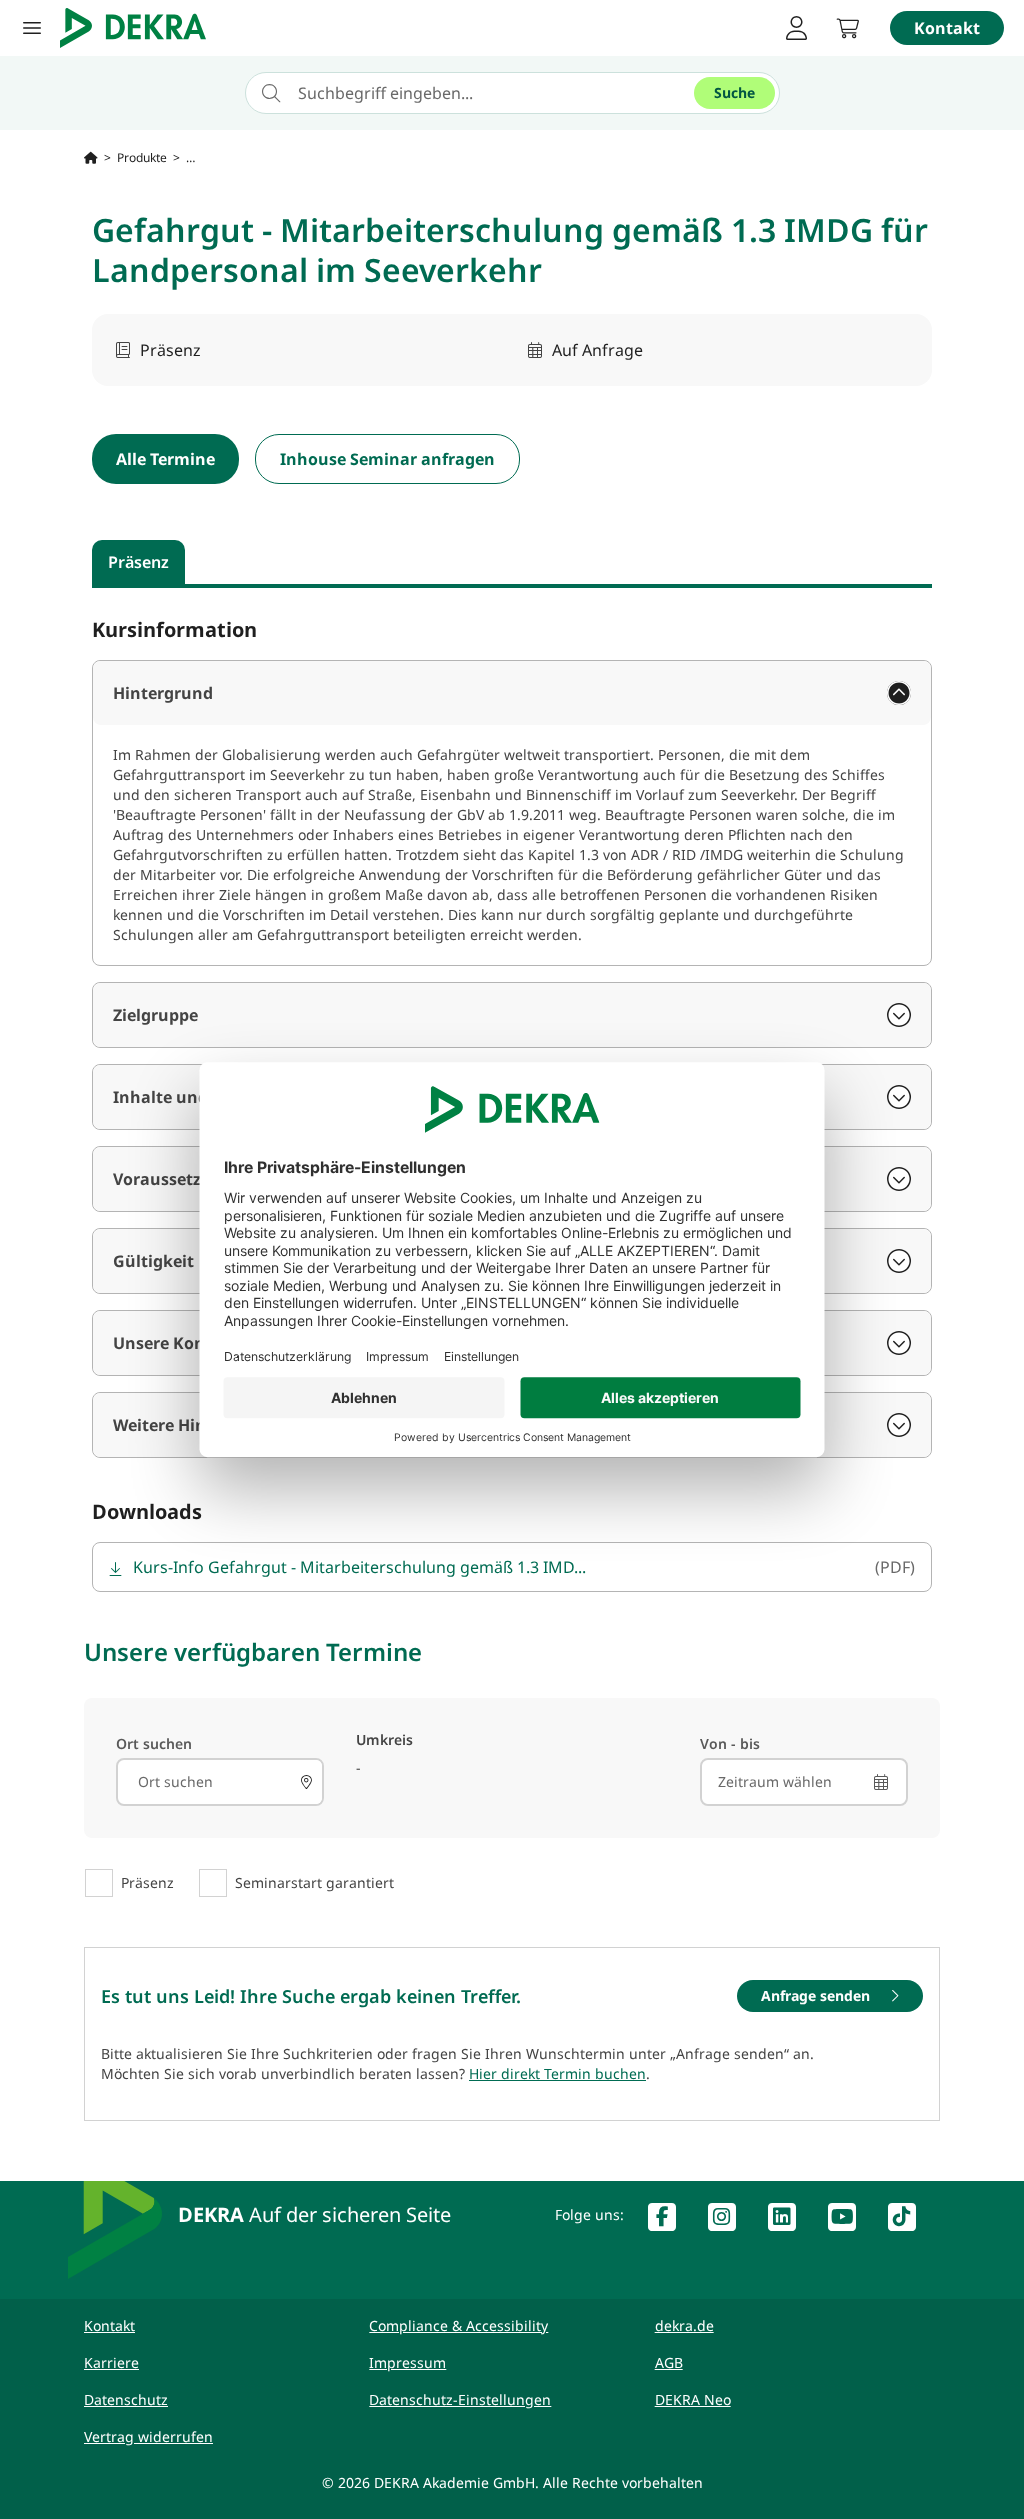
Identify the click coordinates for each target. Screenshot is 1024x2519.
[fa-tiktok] (910, 2221)
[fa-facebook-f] (670, 2221)
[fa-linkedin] (790, 2221)
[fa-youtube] (850, 2221)
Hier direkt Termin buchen (557, 2073)
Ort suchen (154, 1743)
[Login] (796, 28)
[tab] (138, 562)
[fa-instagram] (730, 2221)
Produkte (142, 158)
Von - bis (730, 1743)
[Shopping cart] (848, 28)
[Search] (306, 1782)
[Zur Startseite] (91, 158)
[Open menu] (32, 28)
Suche (734, 92)
